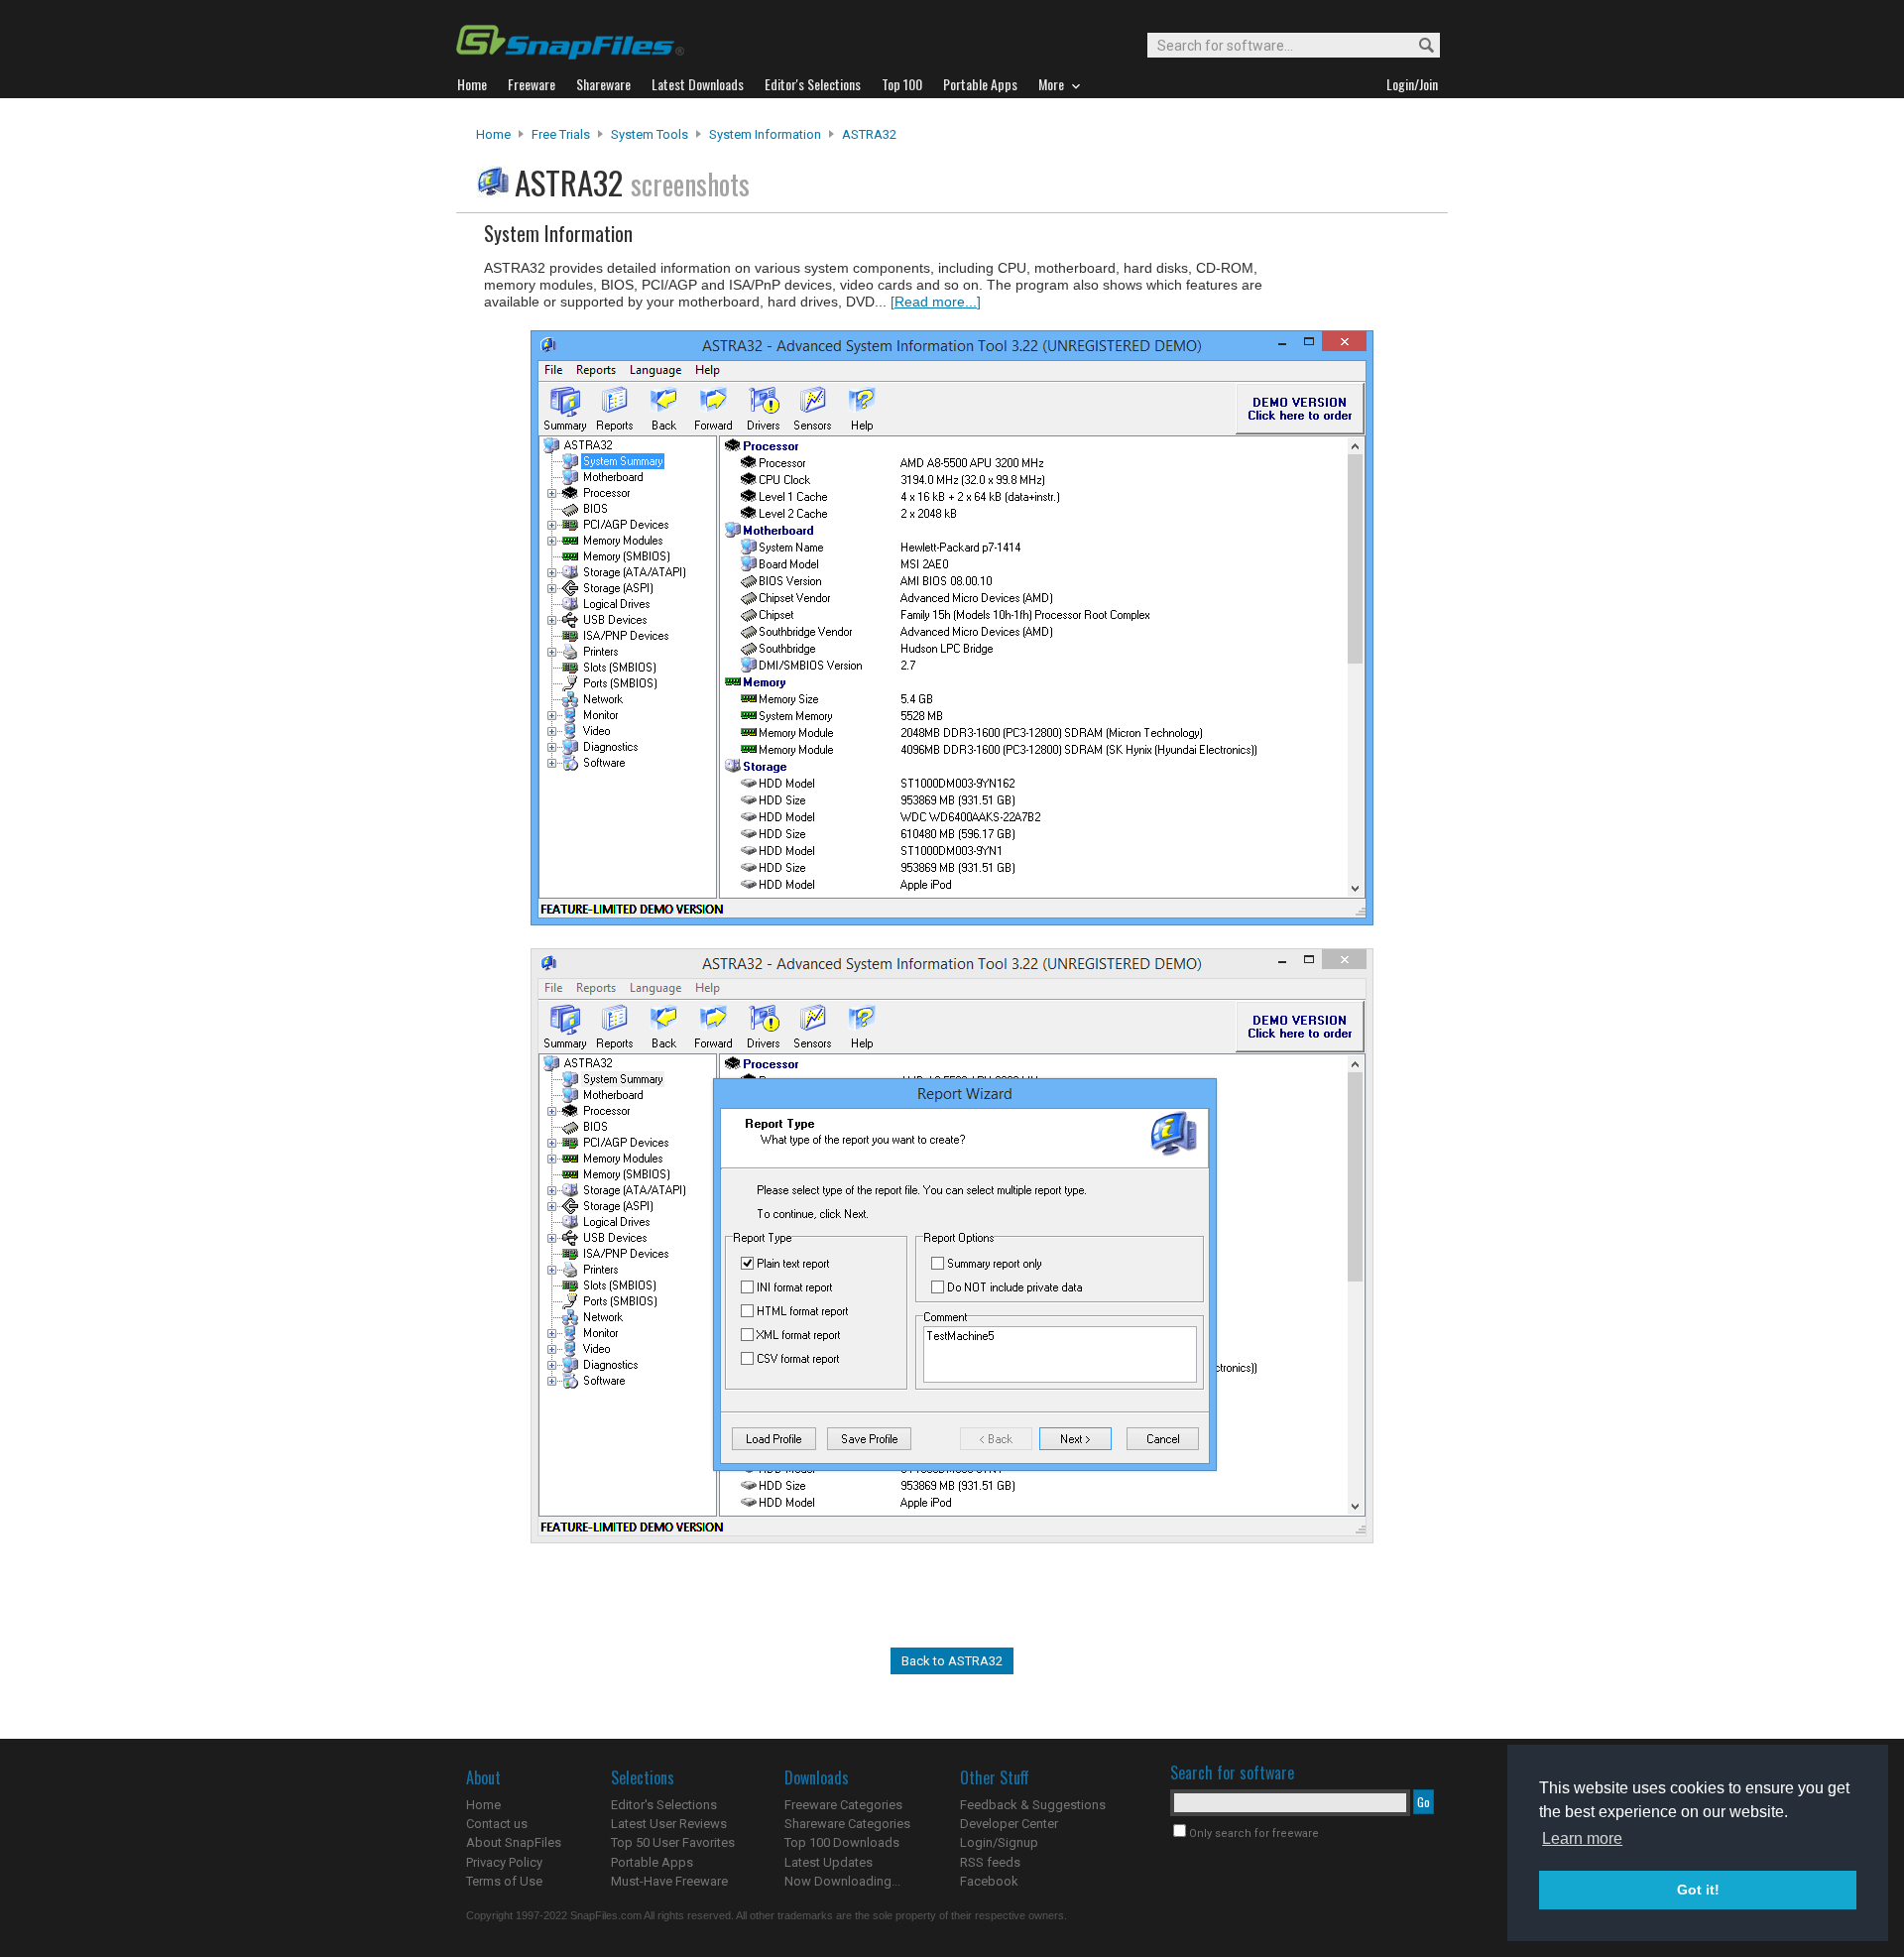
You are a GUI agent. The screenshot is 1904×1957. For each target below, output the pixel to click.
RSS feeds (990, 1862)
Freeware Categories (843, 1805)
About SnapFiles (514, 1842)
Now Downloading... (842, 1881)
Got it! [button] (1698, 1890)
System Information (765, 134)
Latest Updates (829, 1862)
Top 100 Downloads (842, 1842)
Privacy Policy (504, 1862)
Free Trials (561, 134)
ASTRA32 (869, 134)
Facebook (989, 1881)
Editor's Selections (664, 1805)
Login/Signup (999, 1842)
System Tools (650, 134)
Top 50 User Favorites (673, 1842)
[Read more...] (936, 302)
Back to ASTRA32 (952, 1661)
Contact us (497, 1824)
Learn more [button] (1582, 1838)
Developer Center (1009, 1824)
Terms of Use (504, 1881)
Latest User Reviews (669, 1824)
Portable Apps (652, 1862)
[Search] (1418, 46)
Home (493, 134)
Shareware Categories (847, 1824)
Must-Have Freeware (669, 1881)
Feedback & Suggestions (1033, 1805)
